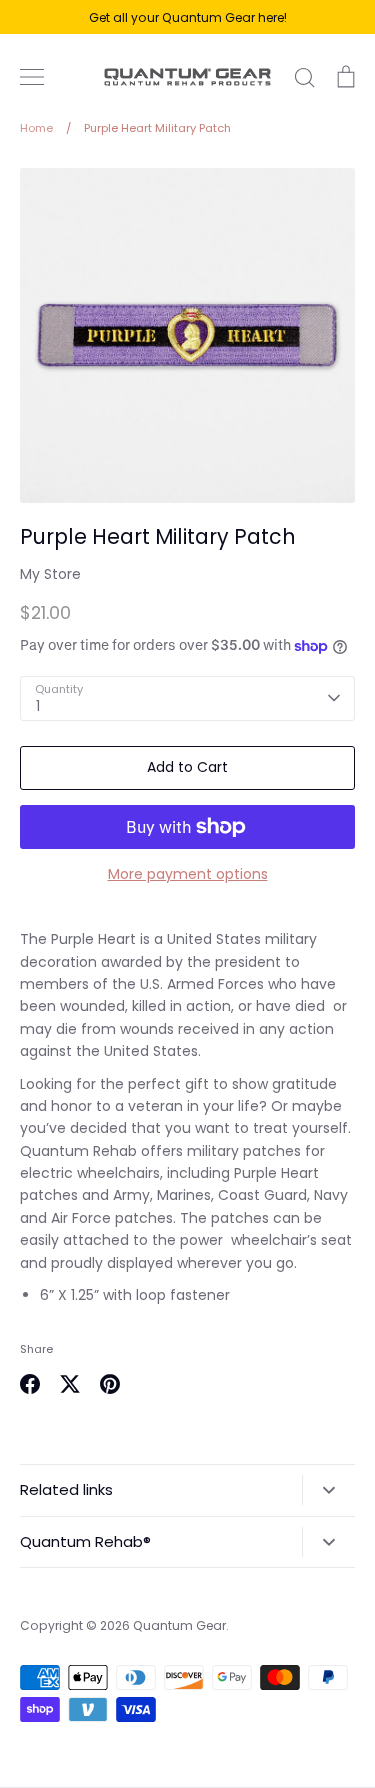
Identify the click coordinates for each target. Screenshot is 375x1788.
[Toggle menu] (32, 77)
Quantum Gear (179, 1625)
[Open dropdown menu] (328, 1490)
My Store (50, 574)
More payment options (188, 874)
